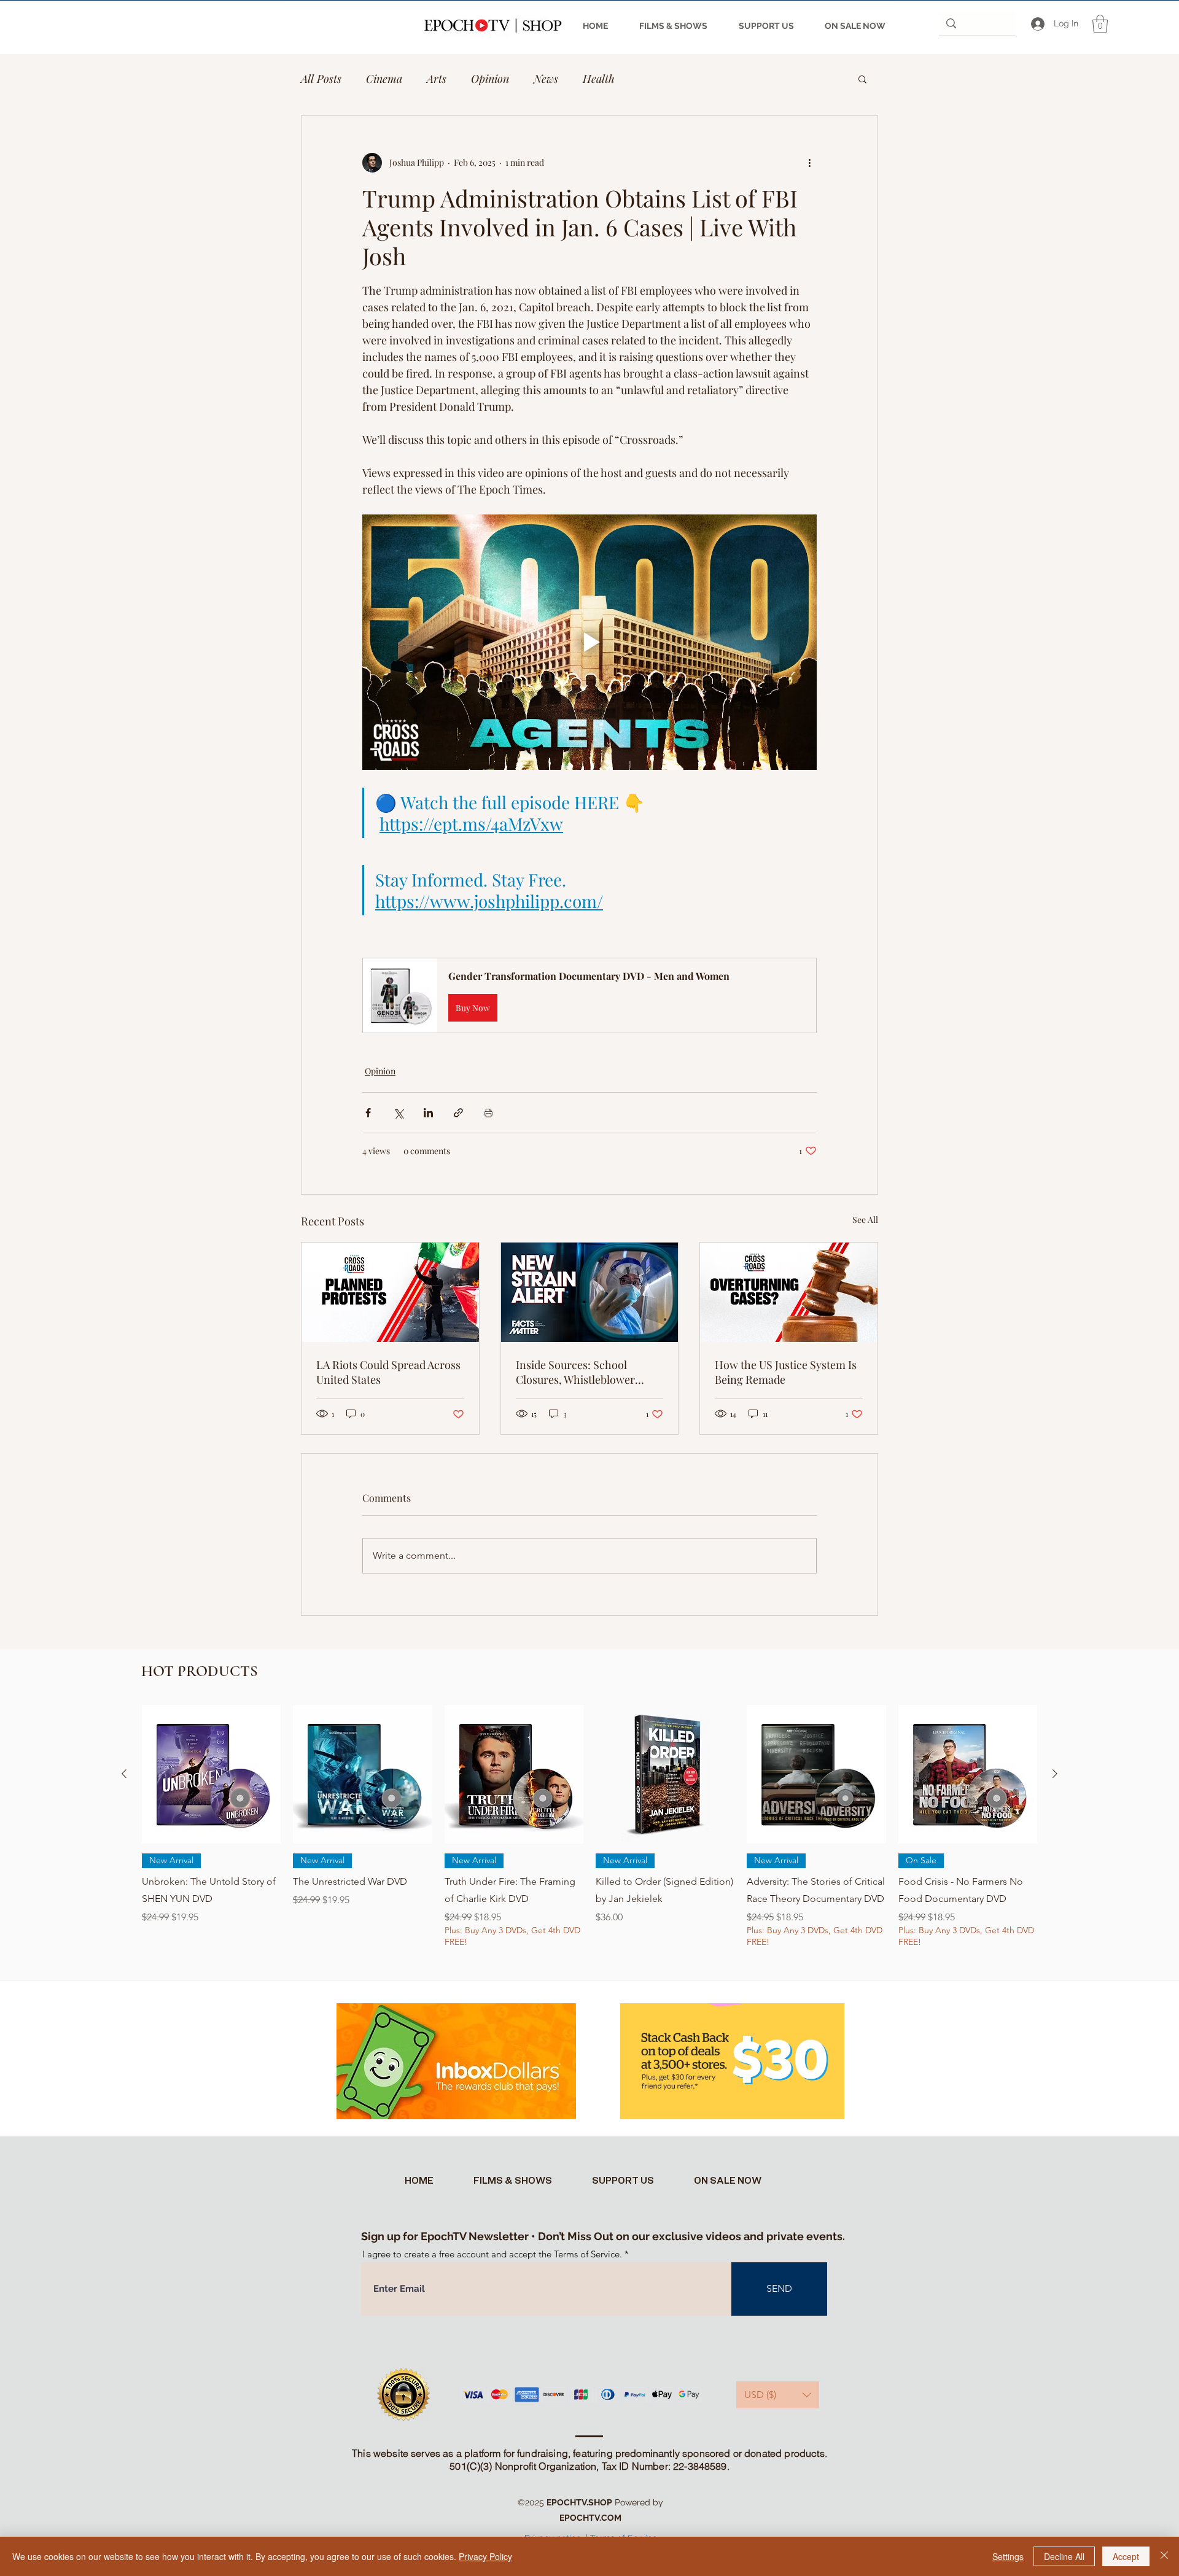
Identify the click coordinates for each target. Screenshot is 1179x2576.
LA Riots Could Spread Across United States (388, 1372)
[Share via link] (458, 1113)
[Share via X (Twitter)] (398, 1113)
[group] (589, 1835)
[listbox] (778, 2395)
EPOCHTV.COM (590, 2518)
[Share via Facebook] (368, 1113)
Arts (437, 79)
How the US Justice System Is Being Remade (786, 1372)
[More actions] (809, 163)
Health (599, 79)
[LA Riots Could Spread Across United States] (390, 1292)
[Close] (1164, 2556)
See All (865, 1220)
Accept (1126, 2556)
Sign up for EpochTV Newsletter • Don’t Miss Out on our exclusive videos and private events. (603, 2236)
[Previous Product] (124, 1774)
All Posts (321, 79)
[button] (1100, 24)
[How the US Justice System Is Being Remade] (789, 1292)
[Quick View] (211, 1774)
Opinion (490, 79)
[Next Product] (1055, 1774)
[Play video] (589, 642)
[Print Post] (488, 1113)
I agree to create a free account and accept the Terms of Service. (492, 2254)
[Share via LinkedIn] (428, 1113)
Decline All (1064, 2556)
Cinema (384, 79)
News (546, 79)
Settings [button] (1008, 2556)
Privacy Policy (485, 2556)
